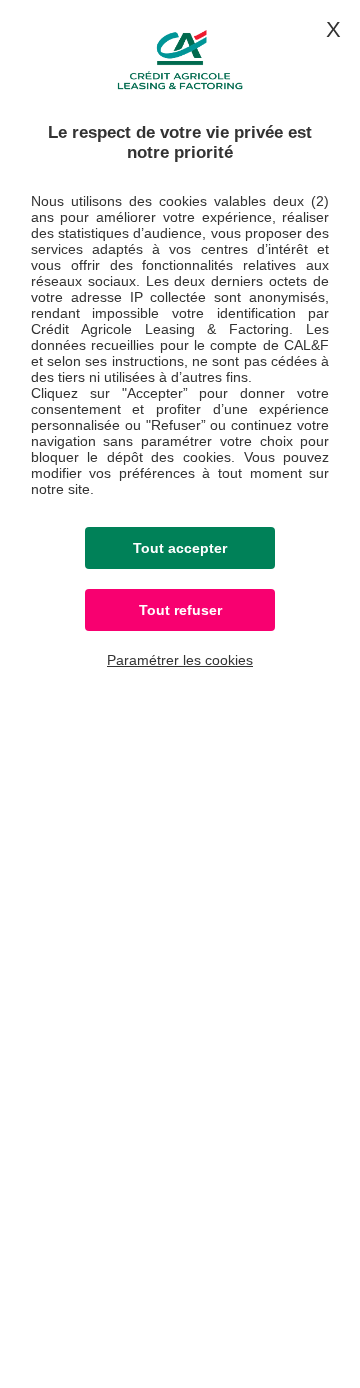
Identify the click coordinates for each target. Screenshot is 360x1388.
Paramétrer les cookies (180, 660)
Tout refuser (180, 610)
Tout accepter (180, 548)
